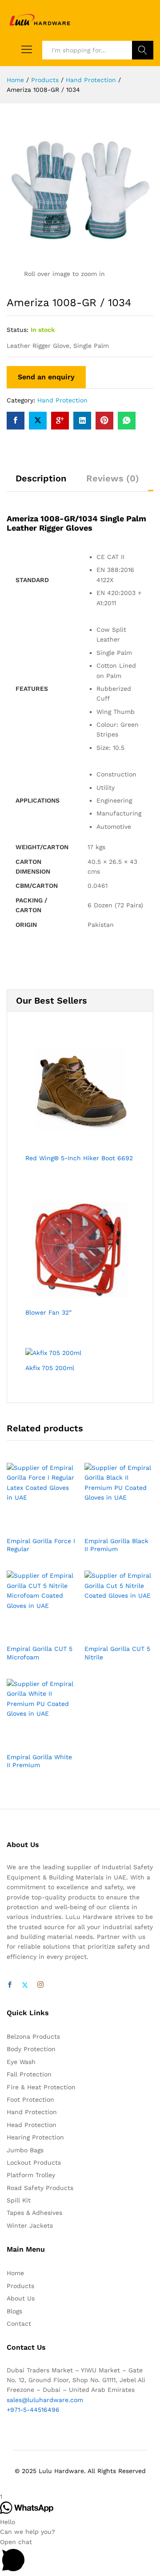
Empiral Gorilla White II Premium (39, 1761)
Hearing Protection (35, 2137)
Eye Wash (21, 2062)
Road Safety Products (40, 2188)
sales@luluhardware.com (45, 2400)
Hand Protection (62, 400)
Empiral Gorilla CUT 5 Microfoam (40, 1653)
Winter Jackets (30, 2225)
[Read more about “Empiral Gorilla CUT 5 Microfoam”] (31, 1634)
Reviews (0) (113, 478)
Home (15, 2273)
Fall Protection (29, 2074)
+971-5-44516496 (33, 2410)
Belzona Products (33, 2036)
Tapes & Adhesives (34, 2213)
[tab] (41, 482)
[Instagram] (40, 1985)
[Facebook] (10, 1985)
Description (41, 478)
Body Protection (31, 2049)
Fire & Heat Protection (41, 2087)
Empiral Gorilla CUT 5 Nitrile (117, 1653)
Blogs (14, 2311)
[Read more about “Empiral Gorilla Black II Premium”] (109, 1526)
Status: (18, 330)
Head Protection (32, 2125)
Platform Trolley (31, 2175)
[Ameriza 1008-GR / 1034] (16, 421)
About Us (21, 2298)
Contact (19, 2324)
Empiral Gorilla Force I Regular (41, 1545)
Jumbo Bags (25, 2150)
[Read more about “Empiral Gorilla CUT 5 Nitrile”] (109, 1634)
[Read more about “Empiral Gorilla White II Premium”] (31, 1742)
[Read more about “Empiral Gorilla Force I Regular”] (31, 1526)
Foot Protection (30, 2099)
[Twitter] (25, 1985)
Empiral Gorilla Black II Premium (116, 1545)
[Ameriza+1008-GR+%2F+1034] (38, 421)
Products (20, 2286)
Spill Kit (19, 2200)
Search (143, 50)
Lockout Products (34, 2162)
